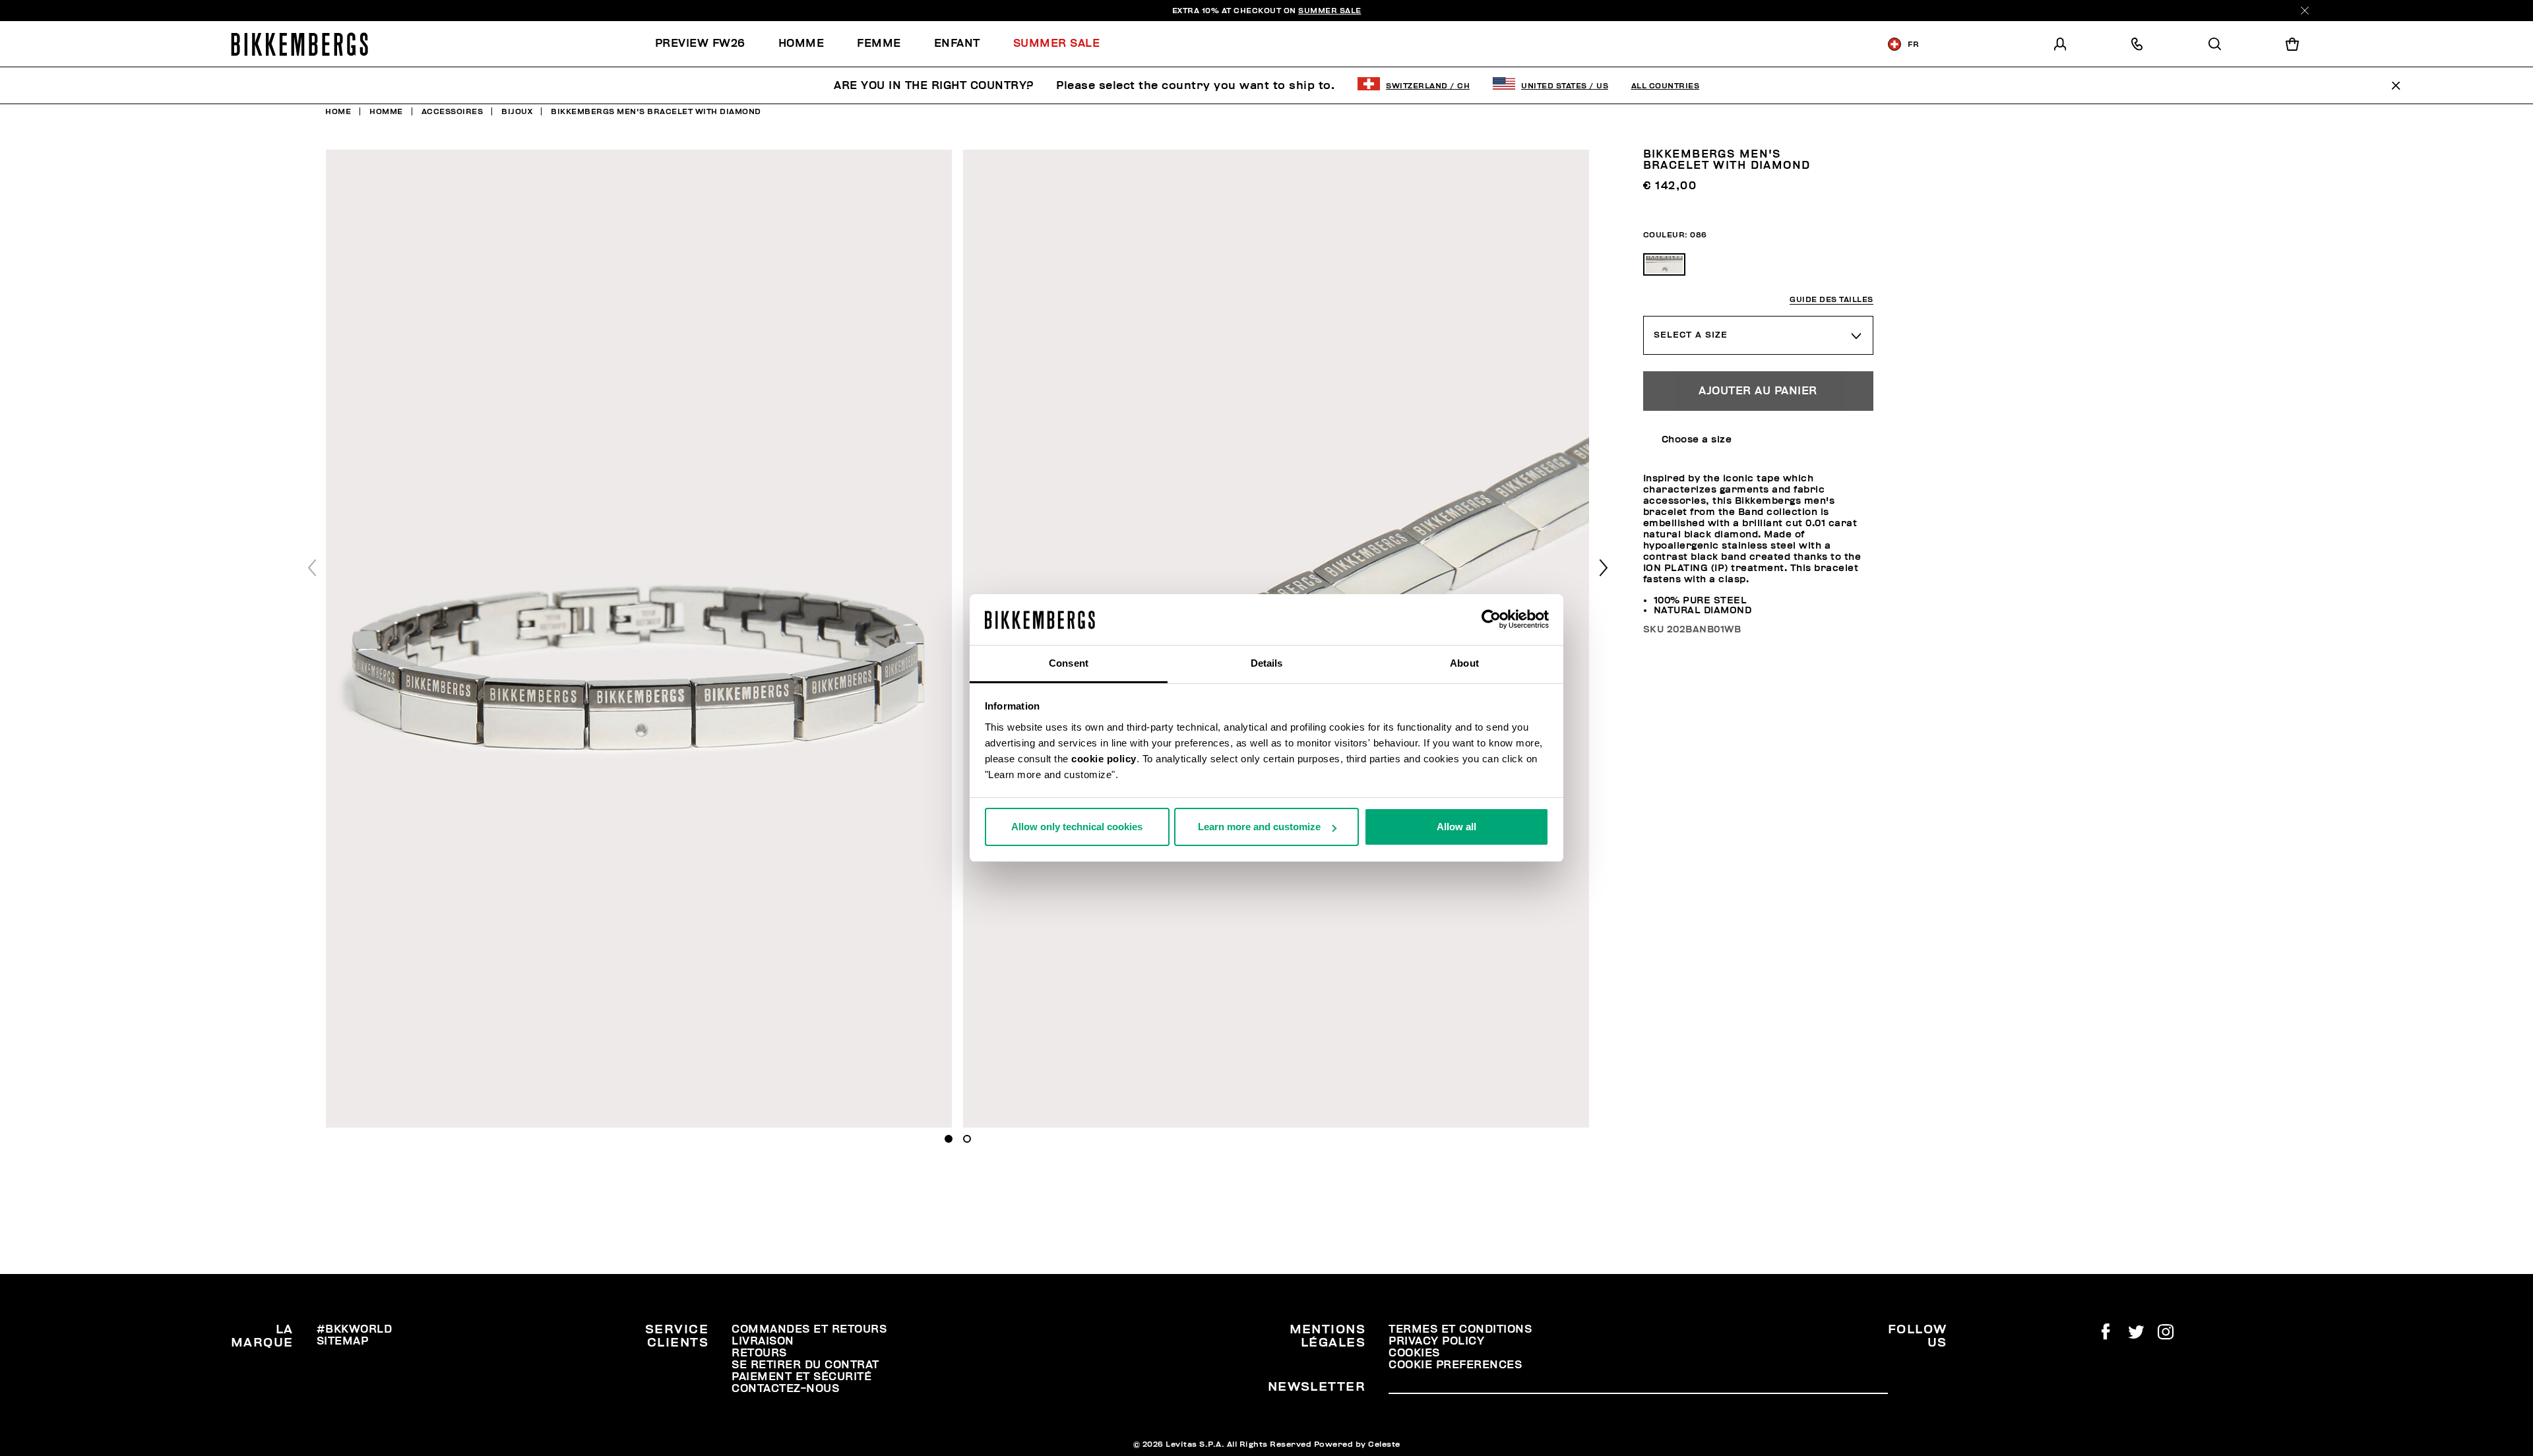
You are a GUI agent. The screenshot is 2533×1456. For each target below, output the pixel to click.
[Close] (2305, 11)
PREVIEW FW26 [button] (700, 44)
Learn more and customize (1259, 827)
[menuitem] (708, 44)
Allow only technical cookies (1077, 827)
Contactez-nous (785, 1389)
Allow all (1456, 827)
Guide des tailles (1831, 300)
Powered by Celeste (1357, 1444)
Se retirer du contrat (805, 1365)
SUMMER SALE (1330, 11)
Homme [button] (801, 44)
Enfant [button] (957, 44)
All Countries (1666, 86)
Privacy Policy (1436, 1341)
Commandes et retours (809, 1329)
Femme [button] (879, 44)
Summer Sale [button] (1057, 44)
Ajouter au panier (1758, 391)
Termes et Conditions (1460, 1329)
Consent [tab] (1069, 663)
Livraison (763, 1341)
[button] (1604, 568)
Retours (759, 1353)
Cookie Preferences (1455, 1365)
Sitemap (343, 1341)
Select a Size (1691, 335)
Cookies (1414, 1353)
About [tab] (1464, 663)
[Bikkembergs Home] (299, 44)
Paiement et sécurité (801, 1377)
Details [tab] (1267, 663)
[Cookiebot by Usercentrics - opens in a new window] (1491, 620)
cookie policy (1104, 759)
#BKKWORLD (355, 1329)
